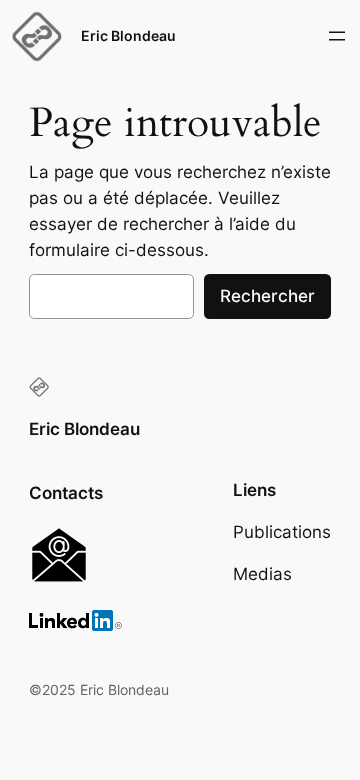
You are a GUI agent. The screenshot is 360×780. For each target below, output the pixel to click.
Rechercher (267, 296)
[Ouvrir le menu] (337, 36)
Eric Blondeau (128, 35)
